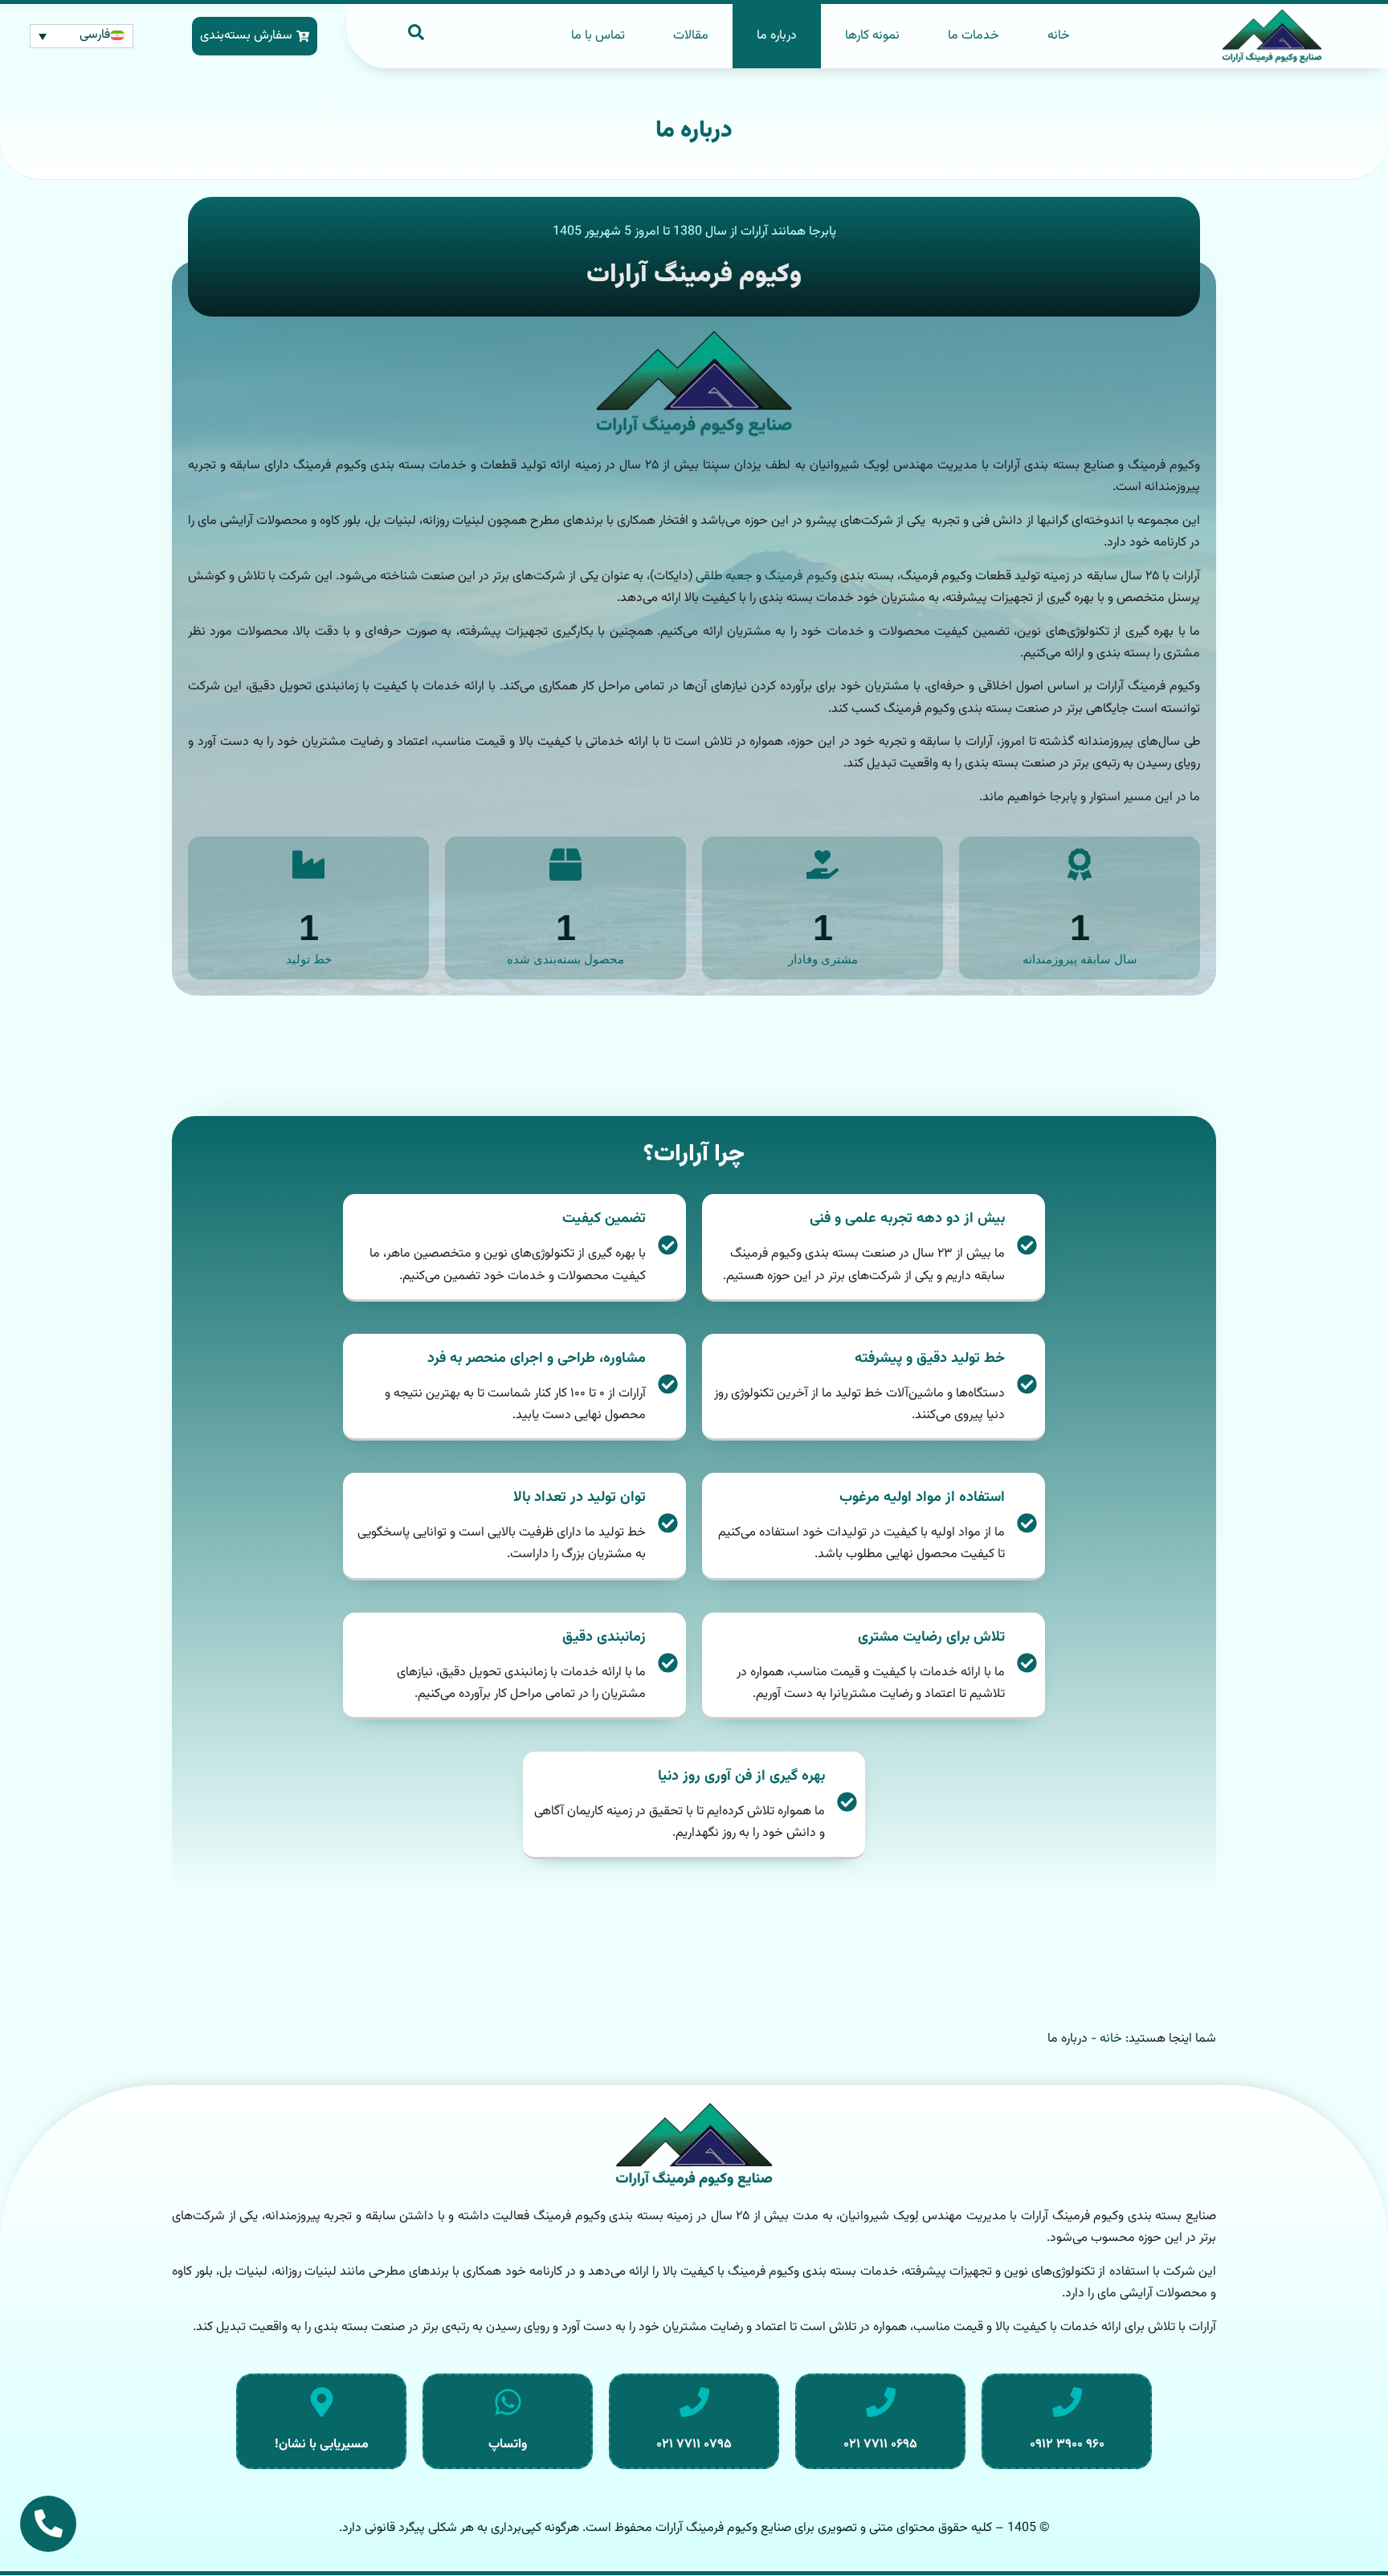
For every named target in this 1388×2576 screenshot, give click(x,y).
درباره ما (777, 36)
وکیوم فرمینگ (800, 577)
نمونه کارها (872, 36)
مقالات (691, 36)
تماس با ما (598, 36)
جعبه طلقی (724, 577)
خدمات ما (974, 36)
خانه (1059, 36)
